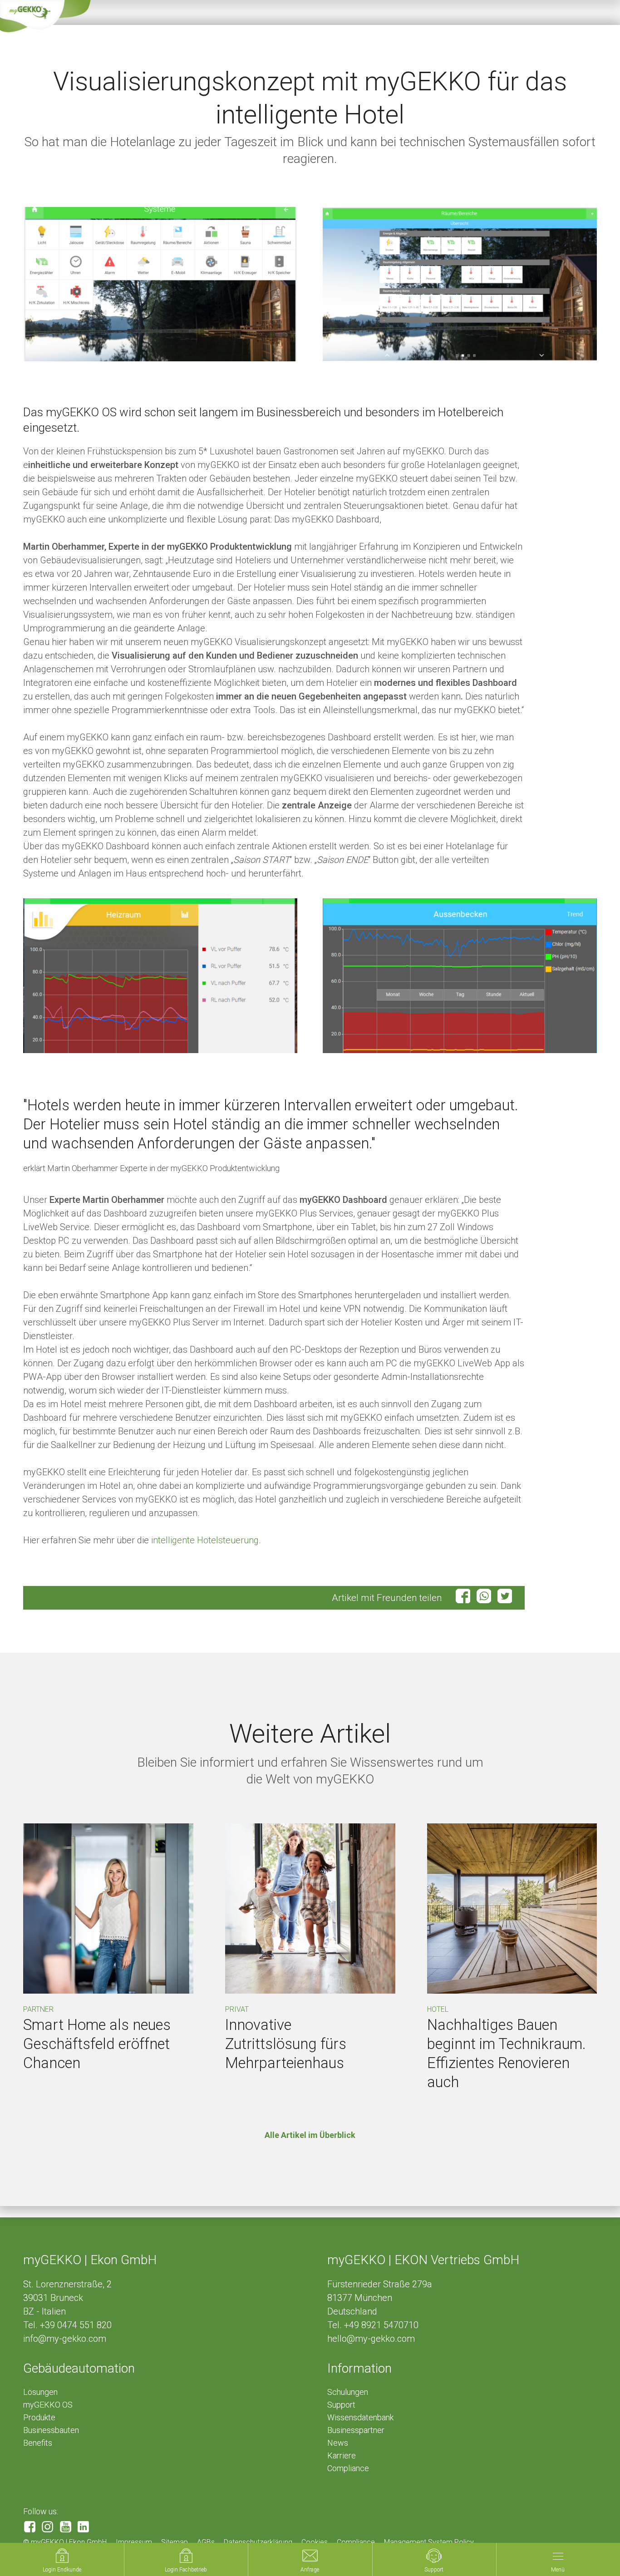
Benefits (38, 2443)
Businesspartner (356, 2430)
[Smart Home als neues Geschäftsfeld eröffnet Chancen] (108, 1909)
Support (341, 2405)
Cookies (315, 2542)
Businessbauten (51, 2430)
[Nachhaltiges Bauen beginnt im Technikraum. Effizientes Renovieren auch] (512, 1909)
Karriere (342, 2455)
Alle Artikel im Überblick (310, 2135)
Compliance (348, 2468)
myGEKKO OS (48, 2405)
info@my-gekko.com (65, 2339)
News (338, 2443)
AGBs (206, 2542)
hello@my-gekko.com (371, 2339)
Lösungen (40, 2392)
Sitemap (175, 2542)
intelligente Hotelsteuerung (205, 1540)
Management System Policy (429, 2542)
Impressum (134, 2542)
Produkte (39, 2417)
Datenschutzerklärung (258, 2542)
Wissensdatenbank (360, 2417)
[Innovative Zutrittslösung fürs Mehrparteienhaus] (310, 1909)
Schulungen (348, 2392)
